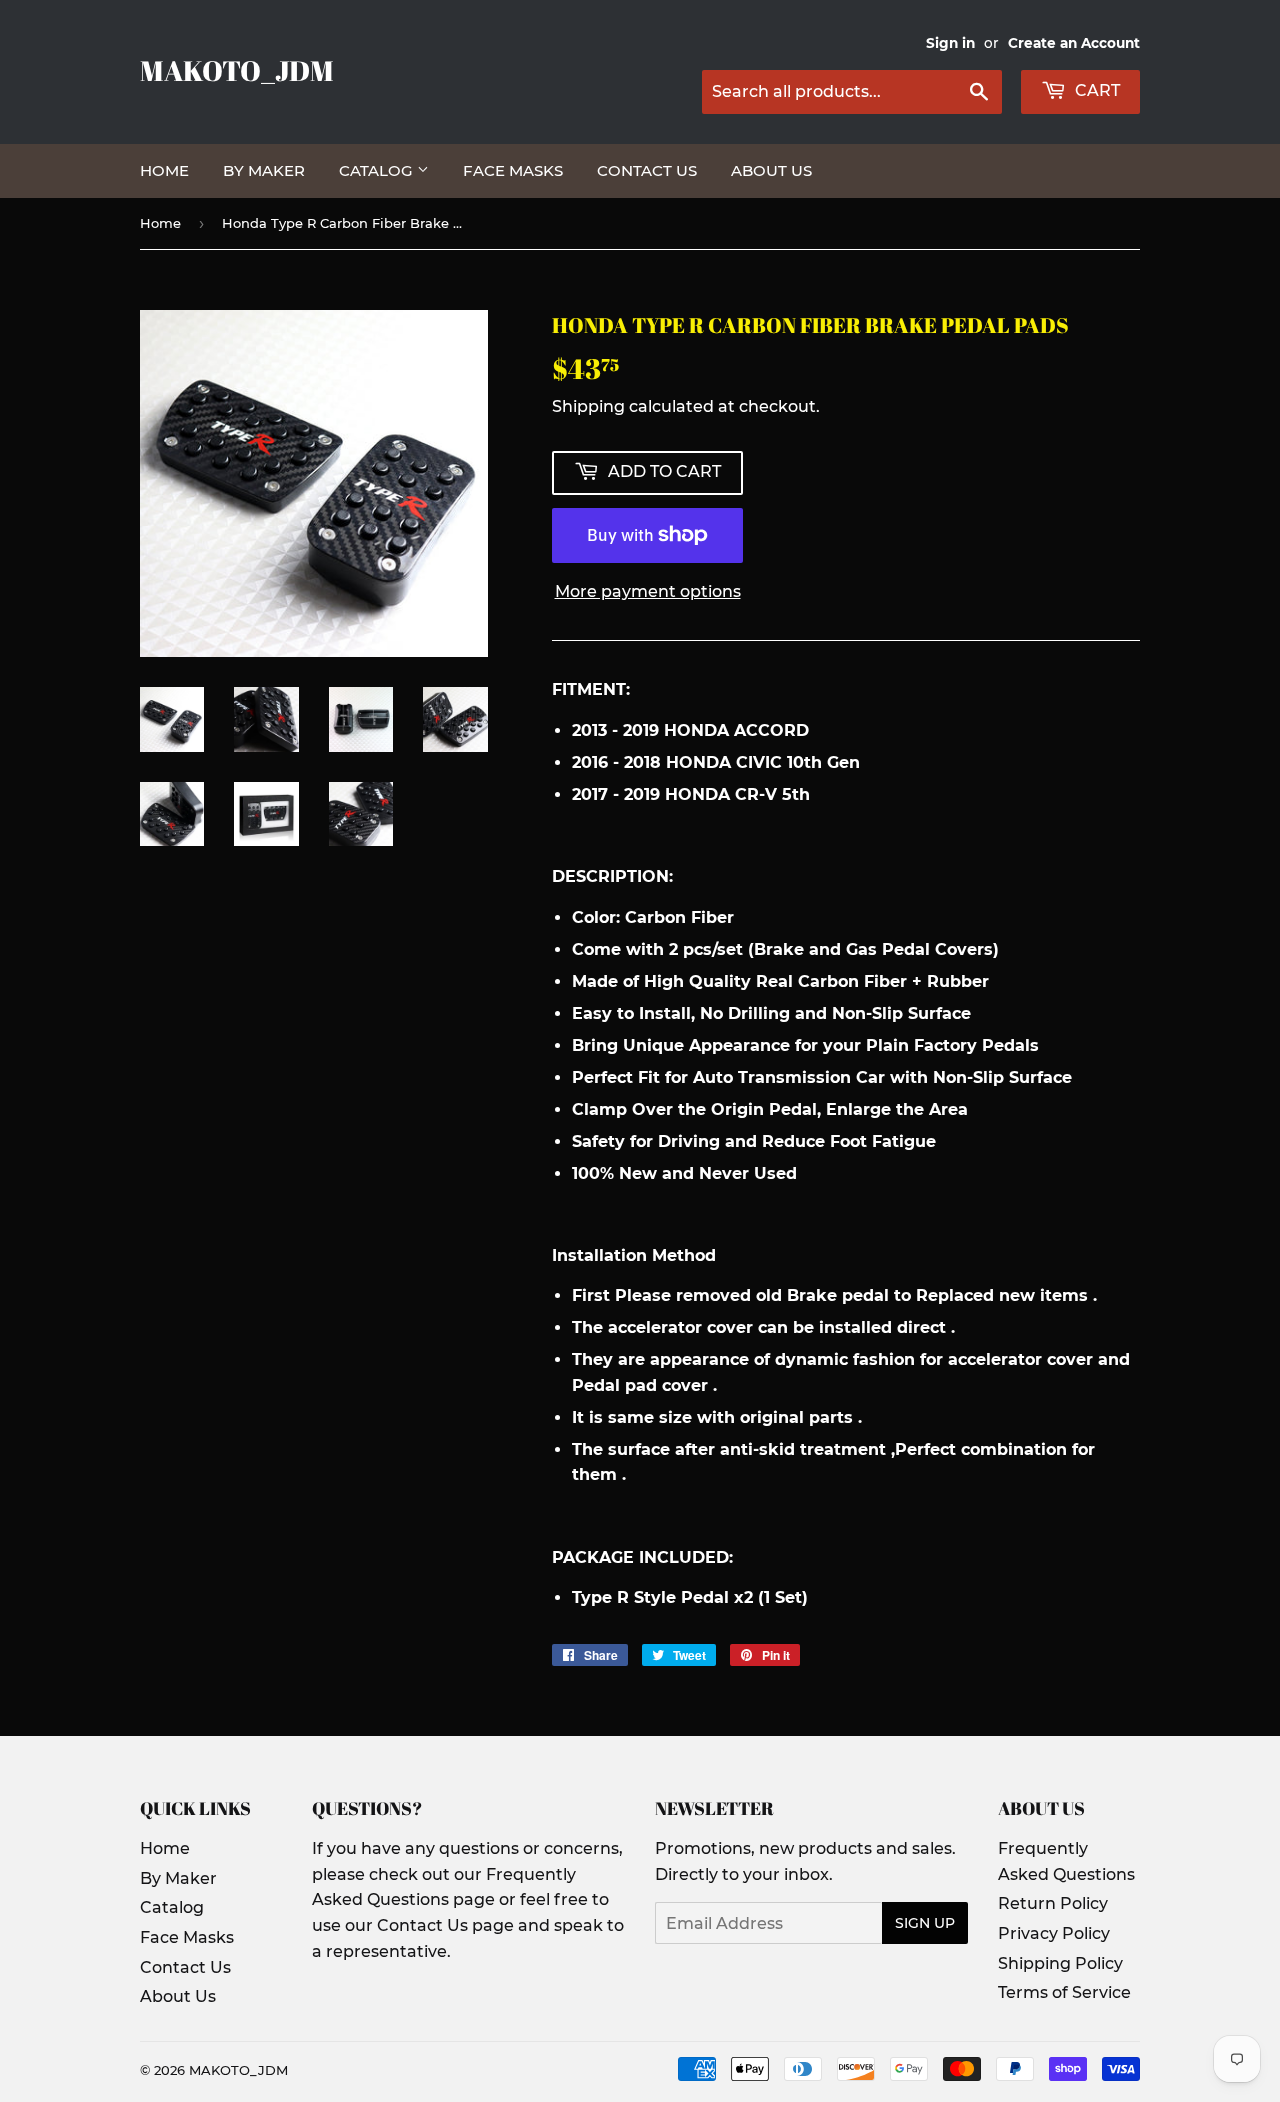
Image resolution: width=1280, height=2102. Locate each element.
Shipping (588, 406)
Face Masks (513, 170)
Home (164, 170)
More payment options (648, 591)
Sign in (950, 43)
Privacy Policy (1054, 1933)
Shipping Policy (1060, 1963)
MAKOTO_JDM (237, 70)
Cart (1095, 90)
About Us (771, 170)
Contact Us (647, 170)
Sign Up (925, 1923)
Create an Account (1074, 43)
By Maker (264, 170)
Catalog (378, 170)
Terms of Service (1064, 1992)
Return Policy (1053, 1903)
